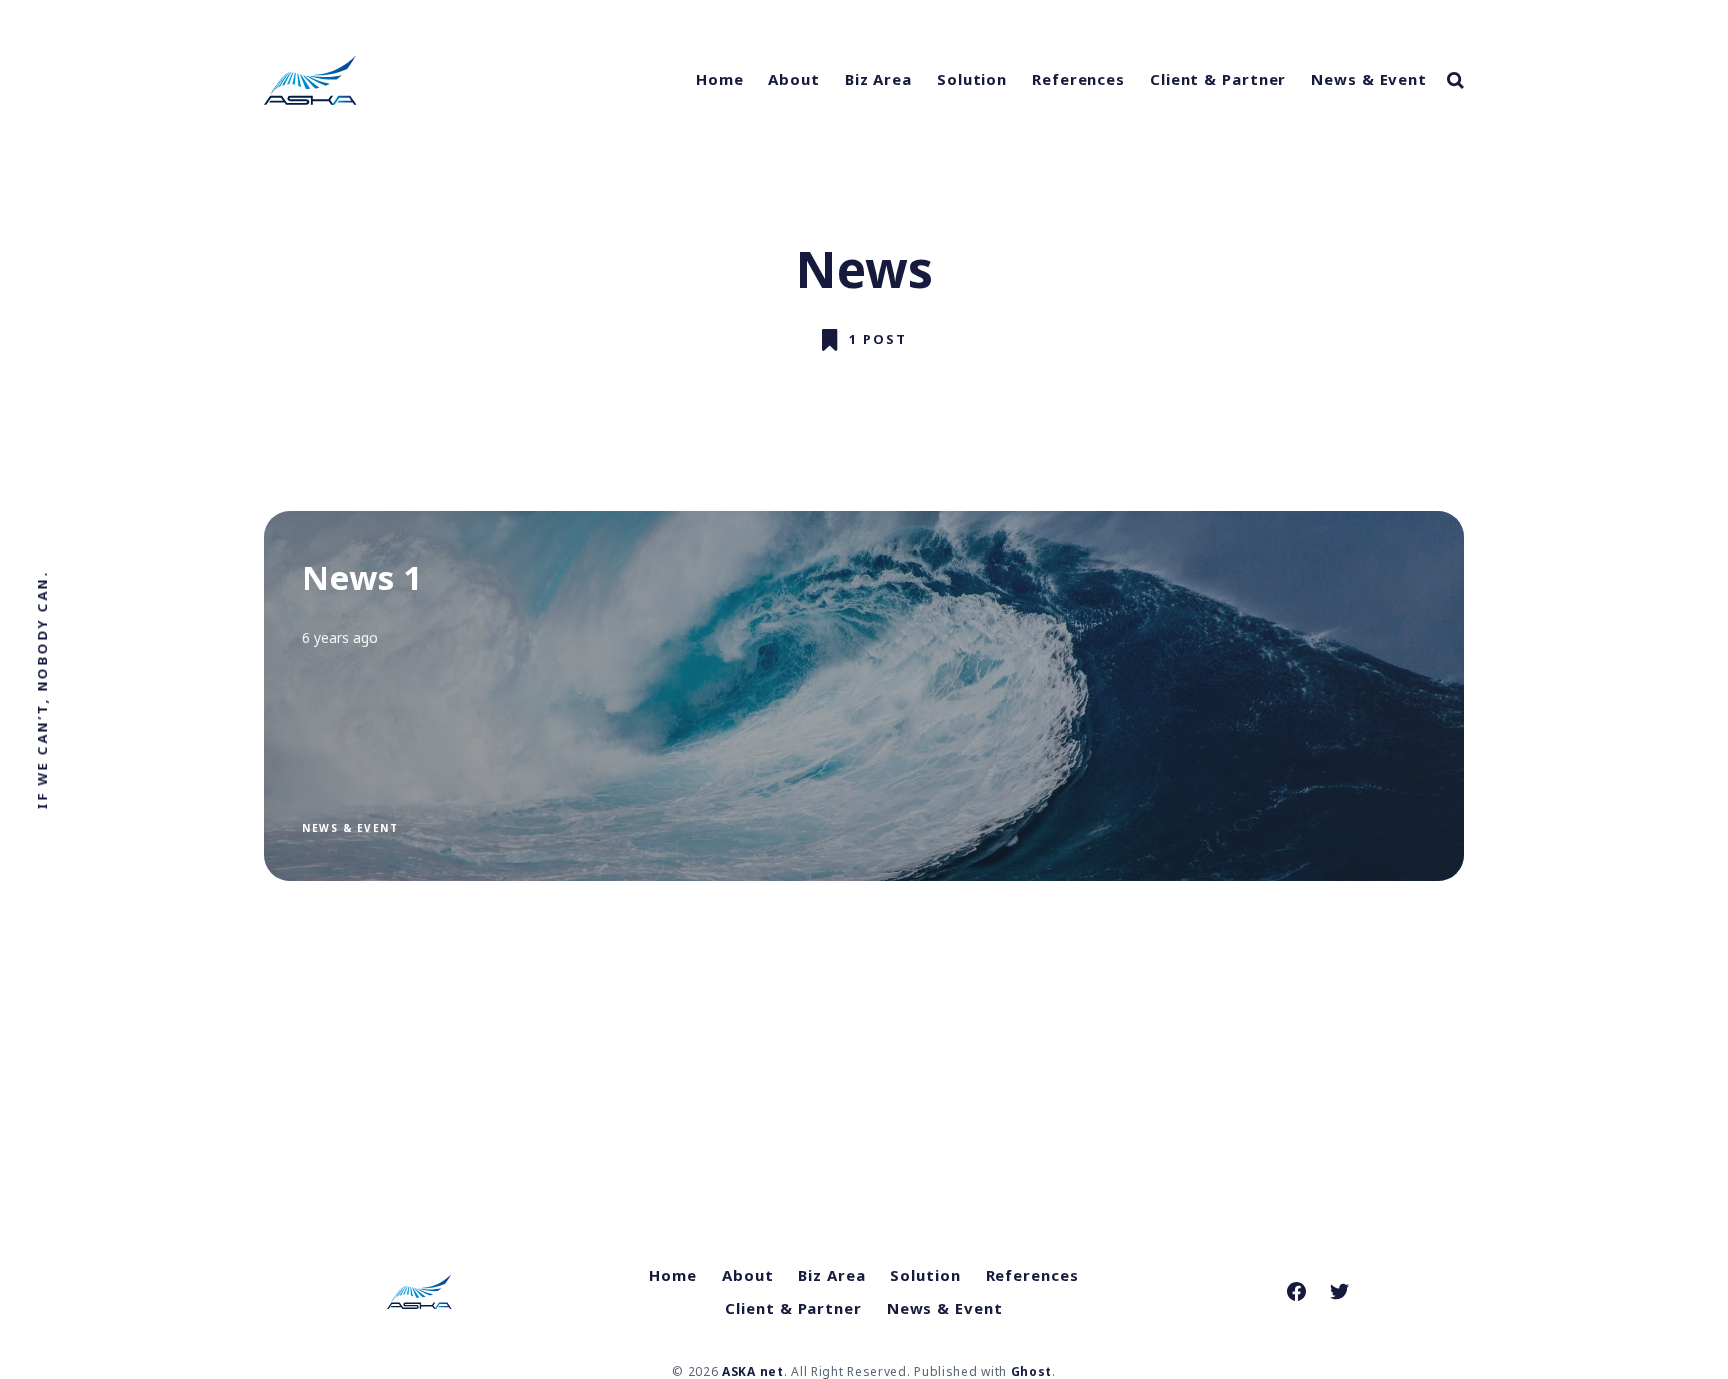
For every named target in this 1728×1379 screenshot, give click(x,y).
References (1078, 79)
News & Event (1369, 79)
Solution (972, 79)
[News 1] (864, 696)
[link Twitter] (1339, 1291)
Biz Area (878, 79)
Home (720, 79)
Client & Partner (1218, 79)
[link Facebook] (1296, 1291)
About (794, 79)
